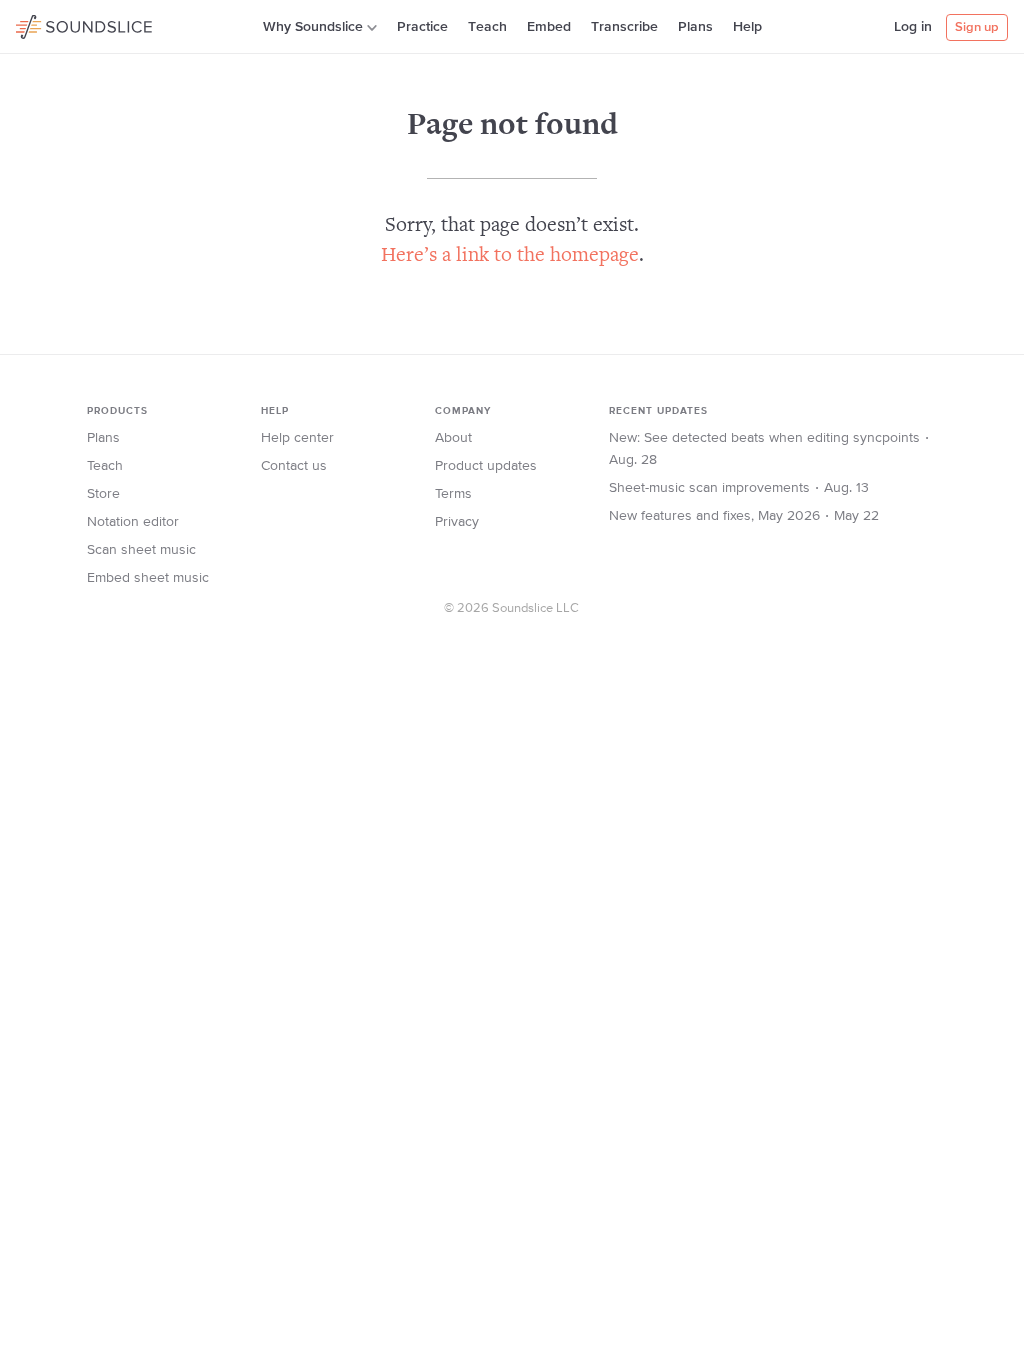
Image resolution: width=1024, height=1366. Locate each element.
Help (747, 27)
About (453, 438)
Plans (695, 27)
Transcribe (624, 27)
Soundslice (54, 24)
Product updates (486, 466)
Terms (453, 494)
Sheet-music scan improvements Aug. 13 (739, 488)
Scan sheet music (141, 550)
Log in (913, 27)
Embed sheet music (148, 578)
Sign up (977, 27)
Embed (549, 27)
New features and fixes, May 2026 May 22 (744, 516)
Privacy (457, 522)
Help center (297, 438)
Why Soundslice (313, 27)
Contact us (294, 466)
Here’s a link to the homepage (510, 256)
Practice (422, 27)
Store (103, 494)
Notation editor (133, 522)
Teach (487, 27)
